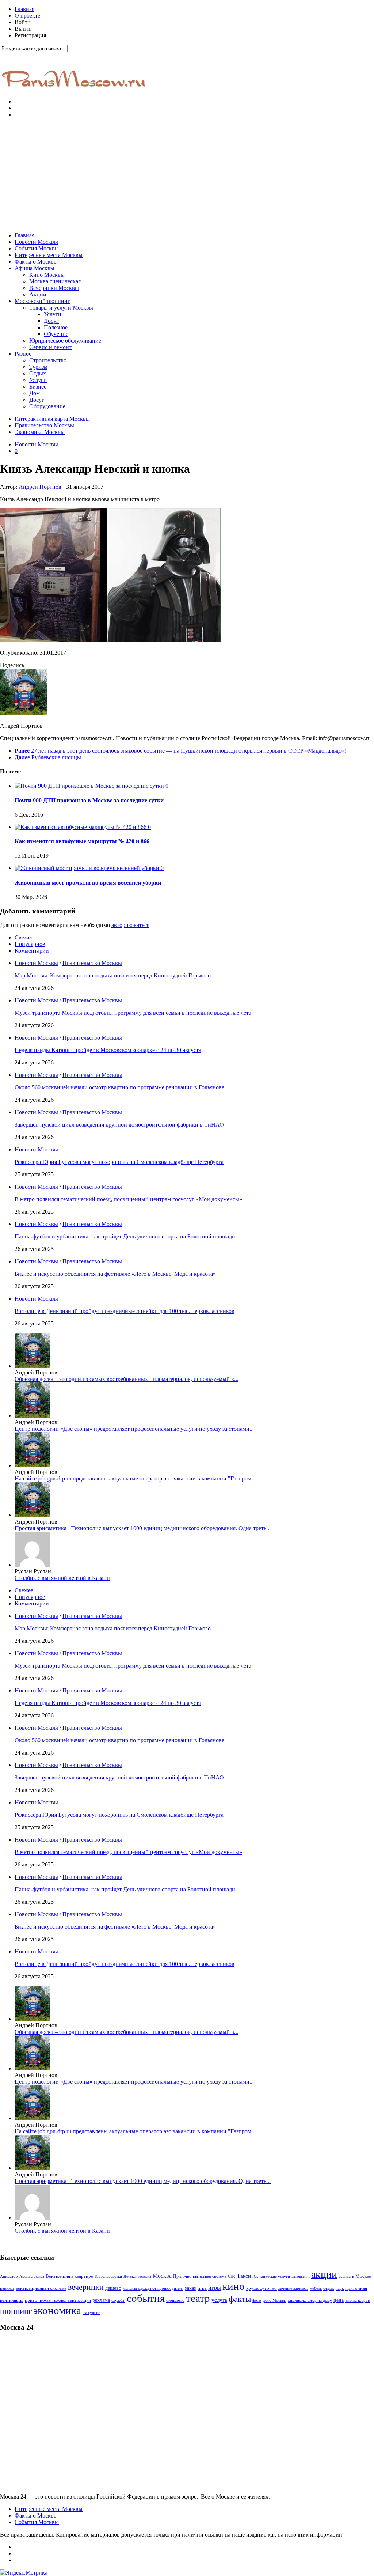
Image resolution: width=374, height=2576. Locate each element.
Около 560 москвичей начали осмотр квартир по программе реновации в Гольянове (119, 1087)
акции (324, 2274)
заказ (190, 2288)
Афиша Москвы (35, 268)
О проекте (27, 16)
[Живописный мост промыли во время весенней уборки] (88, 868)
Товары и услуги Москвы (61, 308)
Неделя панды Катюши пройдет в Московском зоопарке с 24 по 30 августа (108, 1050)
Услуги (53, 314)
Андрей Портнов (40, 487)
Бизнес (38, 387)
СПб (232, 2276)
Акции (38, 294)
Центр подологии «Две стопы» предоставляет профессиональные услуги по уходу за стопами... (134, 1429)
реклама (101, 2300)
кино (234, 2286)
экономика (57, 2310)
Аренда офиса (32, 2276)
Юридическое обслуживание (65, 341)
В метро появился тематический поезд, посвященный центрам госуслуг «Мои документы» (128, 1199)
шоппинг (16, 2311)
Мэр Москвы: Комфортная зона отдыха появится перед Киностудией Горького (113, 975)
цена (339, 2300)
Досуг (51, 321)
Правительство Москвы (44, 425)
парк (340, 2288)
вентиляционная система (41, 2288)
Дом (35, 393)
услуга (219, 2300)
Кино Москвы (47, 275)
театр (198, 2298)
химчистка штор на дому (310, 2301)
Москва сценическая (55, 281)
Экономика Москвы (40, 432)
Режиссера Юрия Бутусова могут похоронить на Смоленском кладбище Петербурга (119, 1162)
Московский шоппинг (42, 301)
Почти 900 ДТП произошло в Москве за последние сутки (89, 800)
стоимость (175, 2300)
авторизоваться (130, 925)
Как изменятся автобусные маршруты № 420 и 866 (82, 841)
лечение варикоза (293, 2288)
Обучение (56, 334)
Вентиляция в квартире (69, 2276)
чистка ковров (357, 2301)
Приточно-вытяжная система (200, 2276)
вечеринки (86, 2287)
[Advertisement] (187, 175)
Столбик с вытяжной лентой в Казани (62, 1578)
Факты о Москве (35, 262)
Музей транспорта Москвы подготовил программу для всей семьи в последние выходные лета (133, 1013)
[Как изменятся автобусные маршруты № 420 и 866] (81, 827)
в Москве (362, 2276)
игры (215, 2288)
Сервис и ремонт (50, 347)
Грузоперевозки (108, 2276)
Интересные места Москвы (49, 255)
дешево (113, 2288)
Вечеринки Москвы (54, 288)
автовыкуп (301, 2276)
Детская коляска (137, 2276)
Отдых (38, 373)
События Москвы (37, 248)
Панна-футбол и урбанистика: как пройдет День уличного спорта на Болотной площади (125, 1236)
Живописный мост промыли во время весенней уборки (88, 883)
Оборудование (47, 406)
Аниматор (9, 2276)
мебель (316, 2288)
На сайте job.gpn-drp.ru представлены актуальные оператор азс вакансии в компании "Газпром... (135, 1478)
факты (240, 2299)
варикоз (7, 2288)
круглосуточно (262, 2288)
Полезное (56, 327)
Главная (24, 9)
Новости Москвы (36, 242)
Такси (244, 2276)
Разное (23, 354)
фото (257, 2301)
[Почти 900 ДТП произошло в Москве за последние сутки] (90, 786)
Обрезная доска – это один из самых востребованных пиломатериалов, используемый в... (127, 1379)
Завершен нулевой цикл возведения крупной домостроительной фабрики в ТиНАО (119, 1125)
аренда (345, 2276)
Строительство (48, 360)
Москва (162, 2276)
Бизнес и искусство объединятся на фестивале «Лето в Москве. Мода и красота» (115, 1274)
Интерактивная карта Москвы (52, 419)
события (146, 2298)
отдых (329, 2288)
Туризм (38, 367)
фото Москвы (274, 2301)
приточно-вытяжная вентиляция (58, 2300)
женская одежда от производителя (153, 2288)
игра (202, 2288)
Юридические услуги (271, 2276)
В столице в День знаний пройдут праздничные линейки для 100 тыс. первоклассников (125, 1311)
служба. (118, 2300)
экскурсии (91, 2313)
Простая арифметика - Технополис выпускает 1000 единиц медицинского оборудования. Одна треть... (143, 1528)
